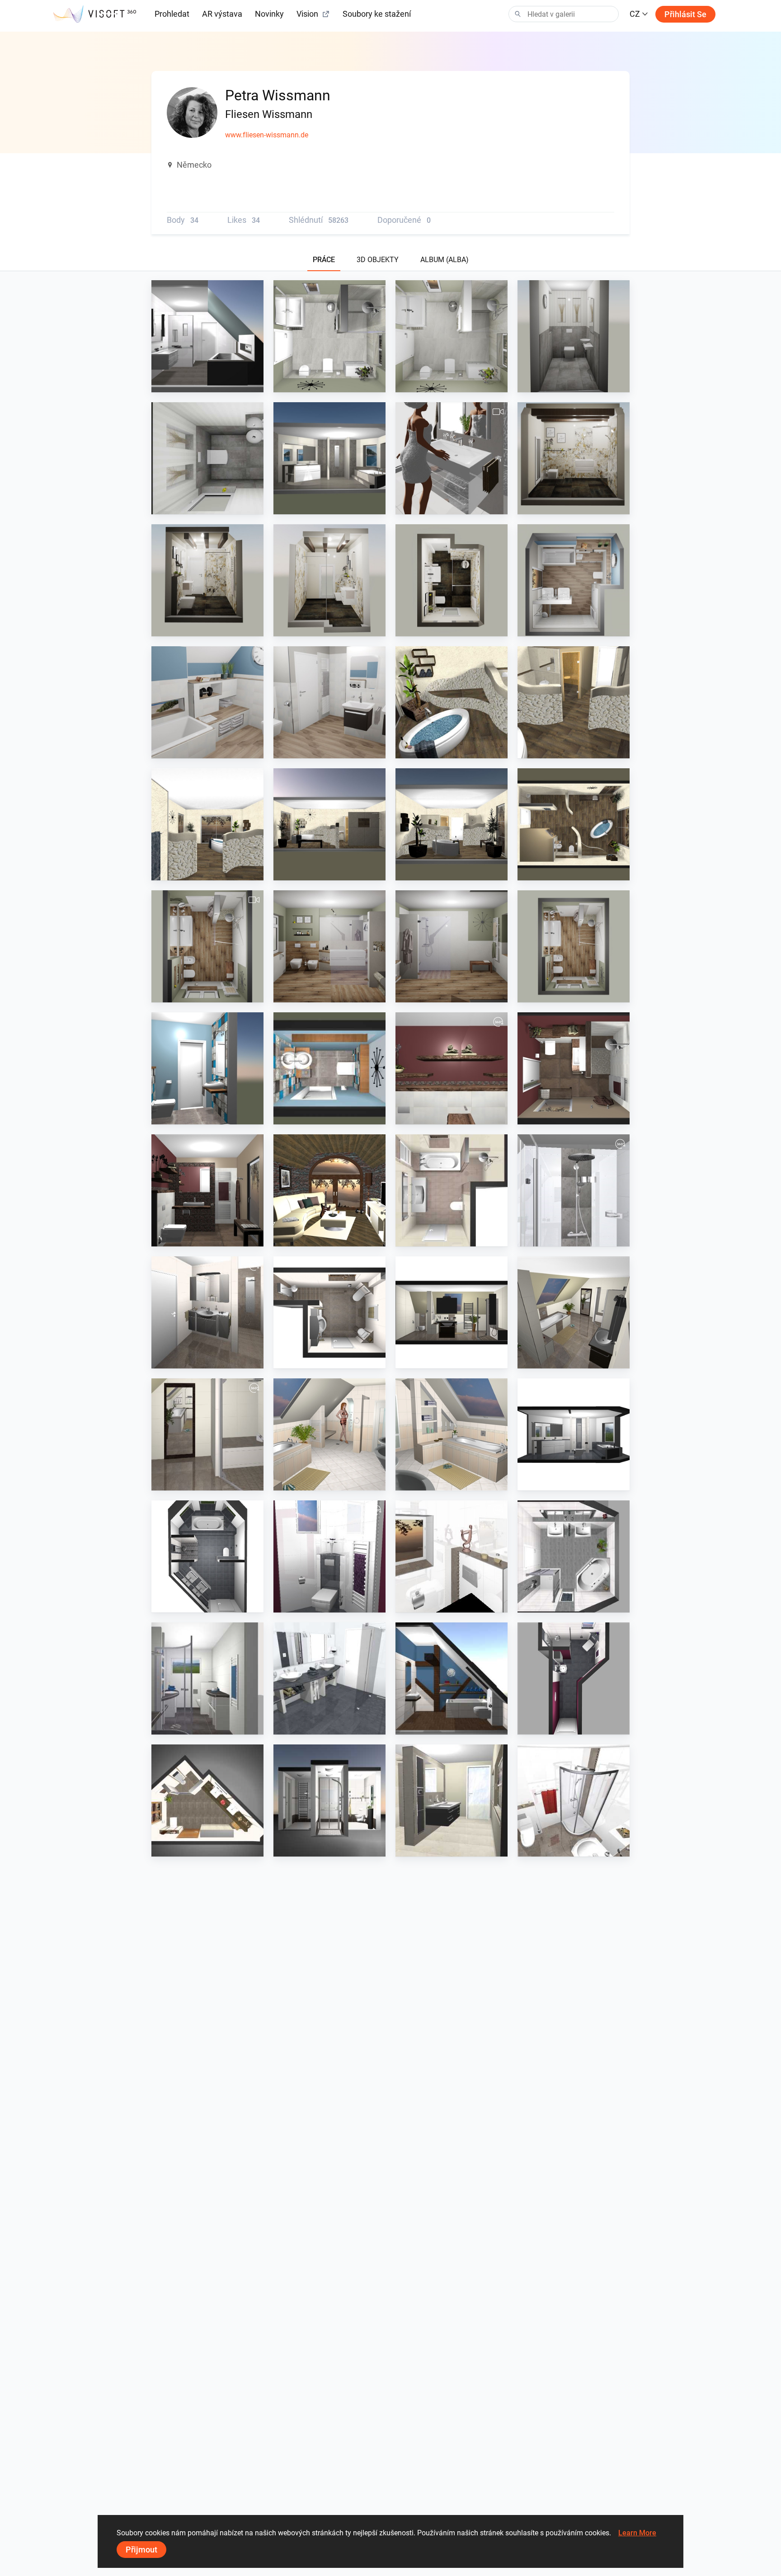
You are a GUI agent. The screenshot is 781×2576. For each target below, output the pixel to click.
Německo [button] (194, 165)
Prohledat (172, 14)
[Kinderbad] (329, 702)
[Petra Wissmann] (329, 1190)
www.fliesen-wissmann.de (267, 135)
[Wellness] (452, 702)
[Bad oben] (207, 336)
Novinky (269, 14)
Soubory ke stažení (377, 14)
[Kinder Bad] (574, 580)
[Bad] (329, 336)
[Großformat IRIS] (329, 458)
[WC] (574, 336)
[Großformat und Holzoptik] (207, 946)
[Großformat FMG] (452, 458)
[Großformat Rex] (574, 458)
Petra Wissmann (197, 384)
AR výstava (222, 14)
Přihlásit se (685, 14)
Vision (307, 14)
